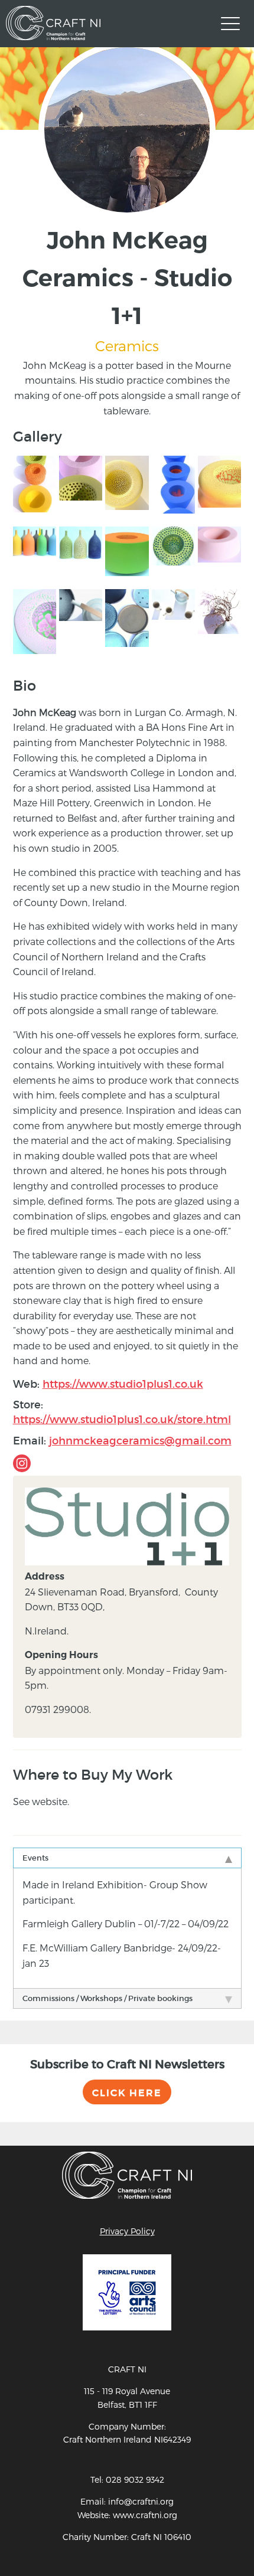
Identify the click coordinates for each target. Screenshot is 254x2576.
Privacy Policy (127, 2231)
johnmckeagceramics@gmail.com (140, 1441)
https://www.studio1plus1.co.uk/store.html (122, 1420)
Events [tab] (35, 1858)
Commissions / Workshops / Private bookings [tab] (108, 1998)
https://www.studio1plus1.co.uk (123, 1384)
